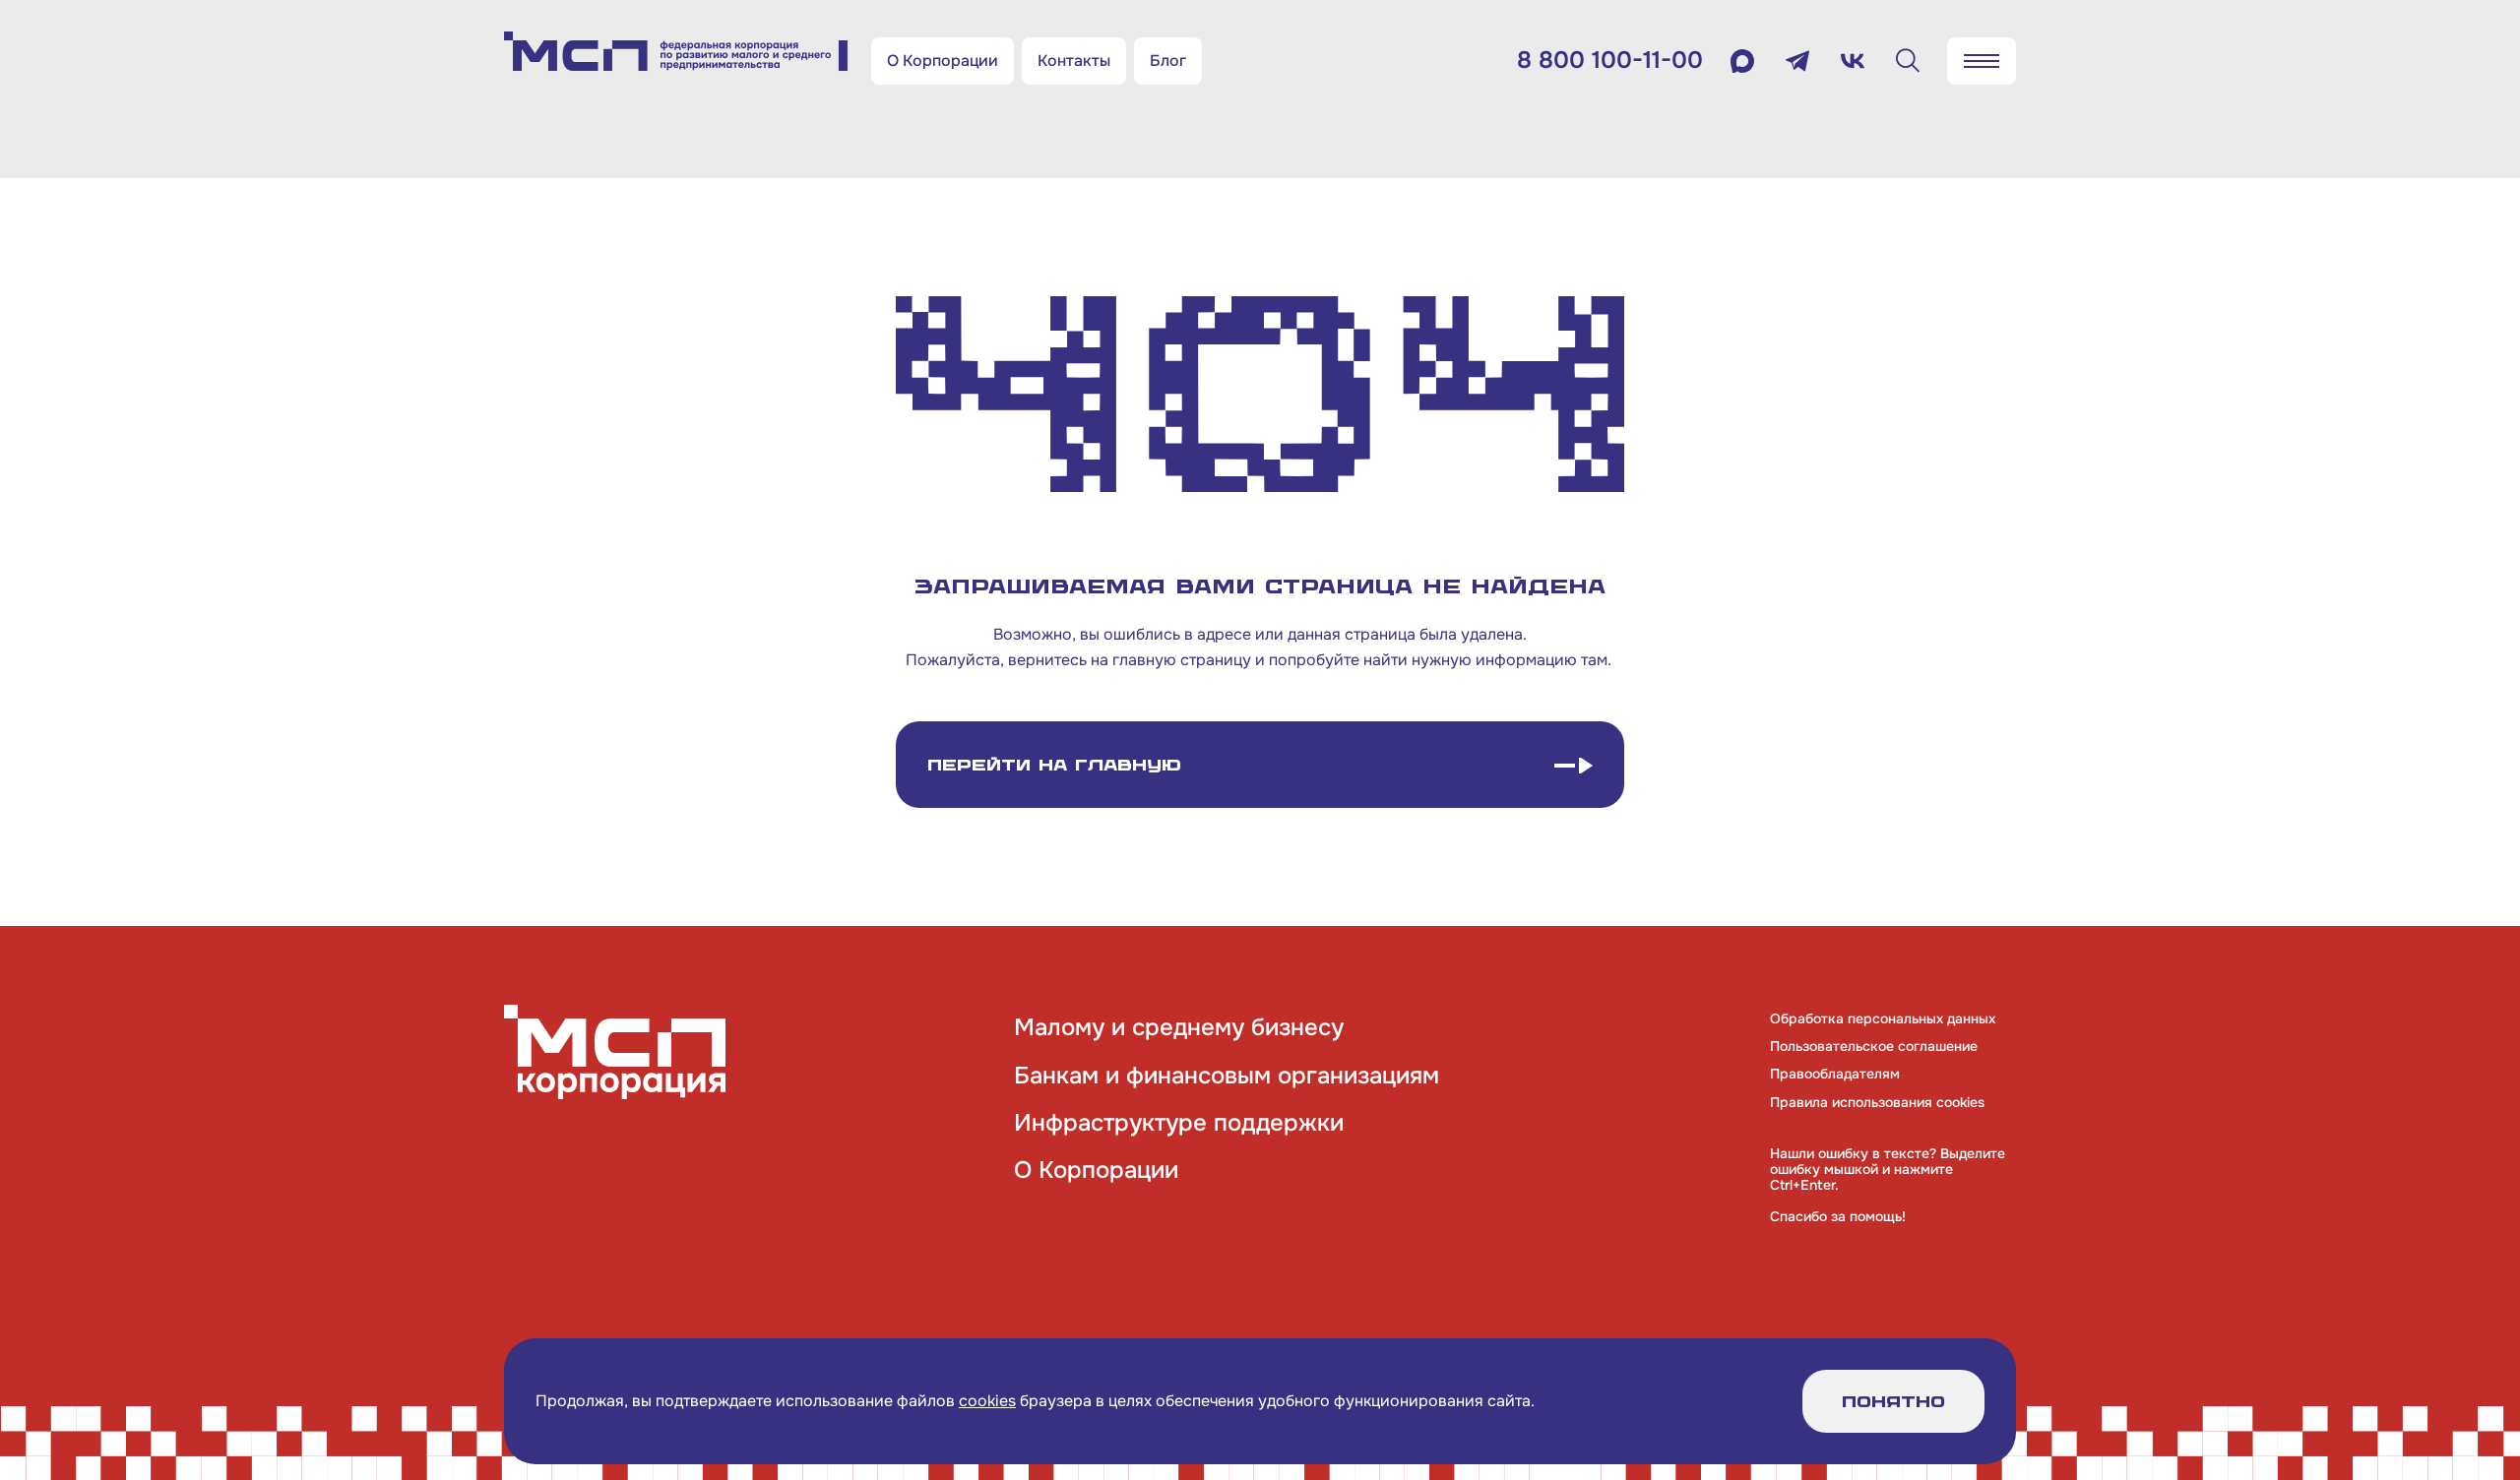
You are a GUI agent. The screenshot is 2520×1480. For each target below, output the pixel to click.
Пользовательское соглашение (1874, 1046)
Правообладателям (1835, 1074)
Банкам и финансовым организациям (1227, 1076)
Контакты (1074, 61)
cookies (987, 1401)
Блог (1168, 61)
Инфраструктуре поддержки (1179, 1123)
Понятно (1893, 1402)
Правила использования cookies (1877, 1102)
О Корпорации (943, 61)
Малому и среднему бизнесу (1179, 1027)
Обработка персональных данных (1883, 1018)
